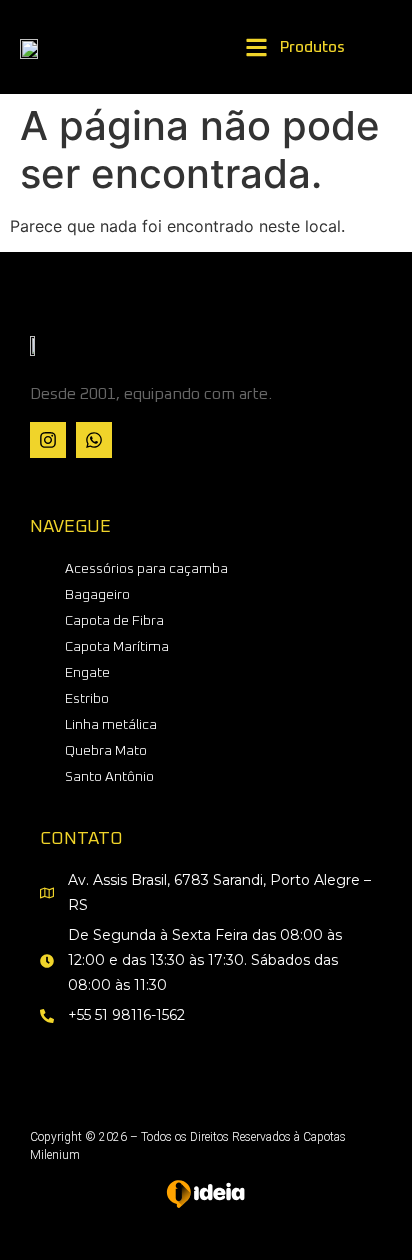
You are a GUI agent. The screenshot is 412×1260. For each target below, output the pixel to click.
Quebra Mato (106, 751)
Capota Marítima (117, 647)
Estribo (87, 699)
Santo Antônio (109, 777)
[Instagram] (48, 440)
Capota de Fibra (114, 621)
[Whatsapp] (94, 440)
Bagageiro (97, 595)
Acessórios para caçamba (146, 569)
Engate (87, 673)
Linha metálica (111, 725)
